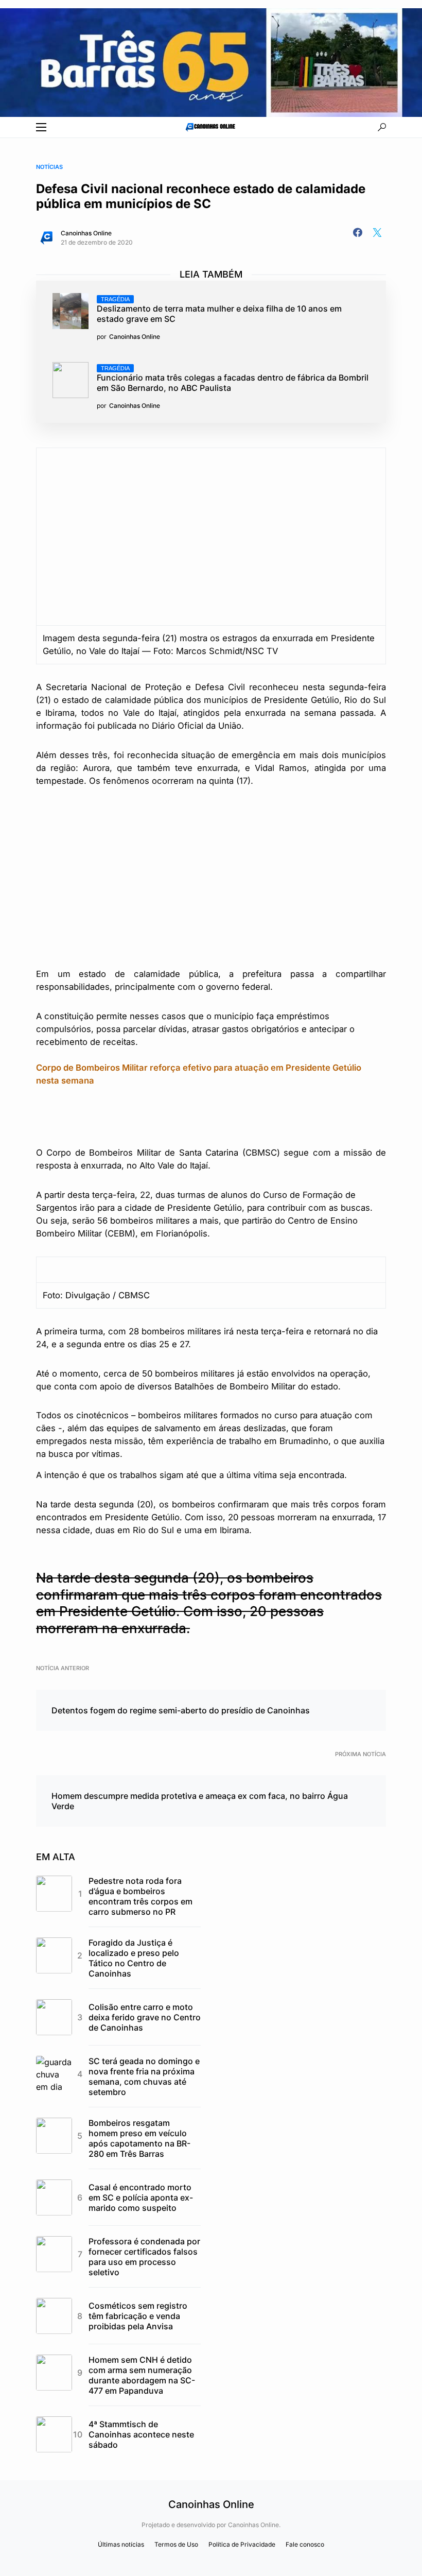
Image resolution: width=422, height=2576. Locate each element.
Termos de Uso (176, 2544)
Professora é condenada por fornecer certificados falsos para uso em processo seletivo (144, 2257)
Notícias (49, 167)
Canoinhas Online (86, 233)
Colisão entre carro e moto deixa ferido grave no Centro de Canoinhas (145, 2017)
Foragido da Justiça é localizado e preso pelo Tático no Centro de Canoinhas (134, 1958)
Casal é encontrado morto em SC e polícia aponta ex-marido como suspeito (141, 2197)
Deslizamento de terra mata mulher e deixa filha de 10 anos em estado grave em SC (219, 310)
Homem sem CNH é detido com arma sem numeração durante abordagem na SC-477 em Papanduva (142, 2375)
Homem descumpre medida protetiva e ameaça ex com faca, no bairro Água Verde (200, 1801)
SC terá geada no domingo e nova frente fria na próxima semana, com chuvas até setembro (144, 2076)
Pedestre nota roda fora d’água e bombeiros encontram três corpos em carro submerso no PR (140, 1896)
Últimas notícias (121, 2544)
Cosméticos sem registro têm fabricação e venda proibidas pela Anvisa (138, 2316)
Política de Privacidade (242, 2544)
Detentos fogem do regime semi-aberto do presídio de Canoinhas (181, 1710)
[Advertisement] (211, 876)
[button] (41, 127)
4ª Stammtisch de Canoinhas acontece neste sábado (141, 2434)
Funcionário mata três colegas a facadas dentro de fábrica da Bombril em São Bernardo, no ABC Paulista (233, 379)
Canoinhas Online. (254, 2525)
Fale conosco (305, 2544)
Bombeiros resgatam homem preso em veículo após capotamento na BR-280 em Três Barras (139, 2138)
